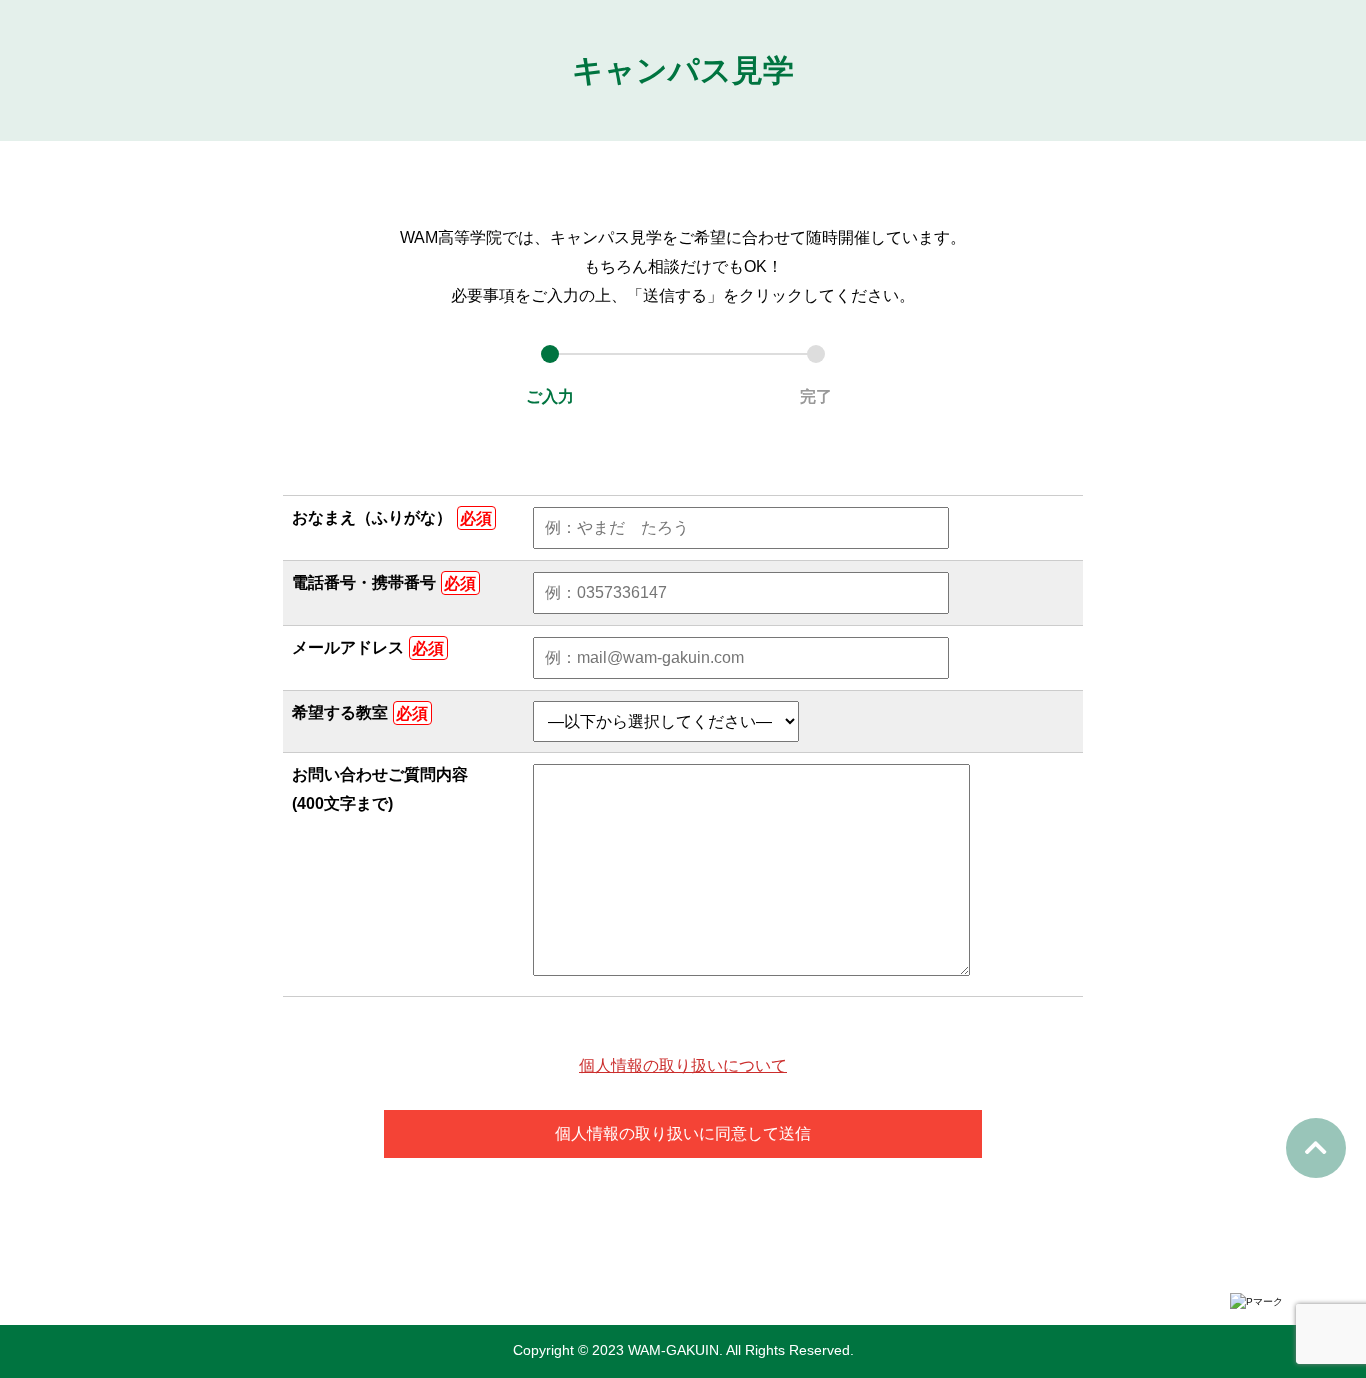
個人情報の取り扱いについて (683, 1065)
